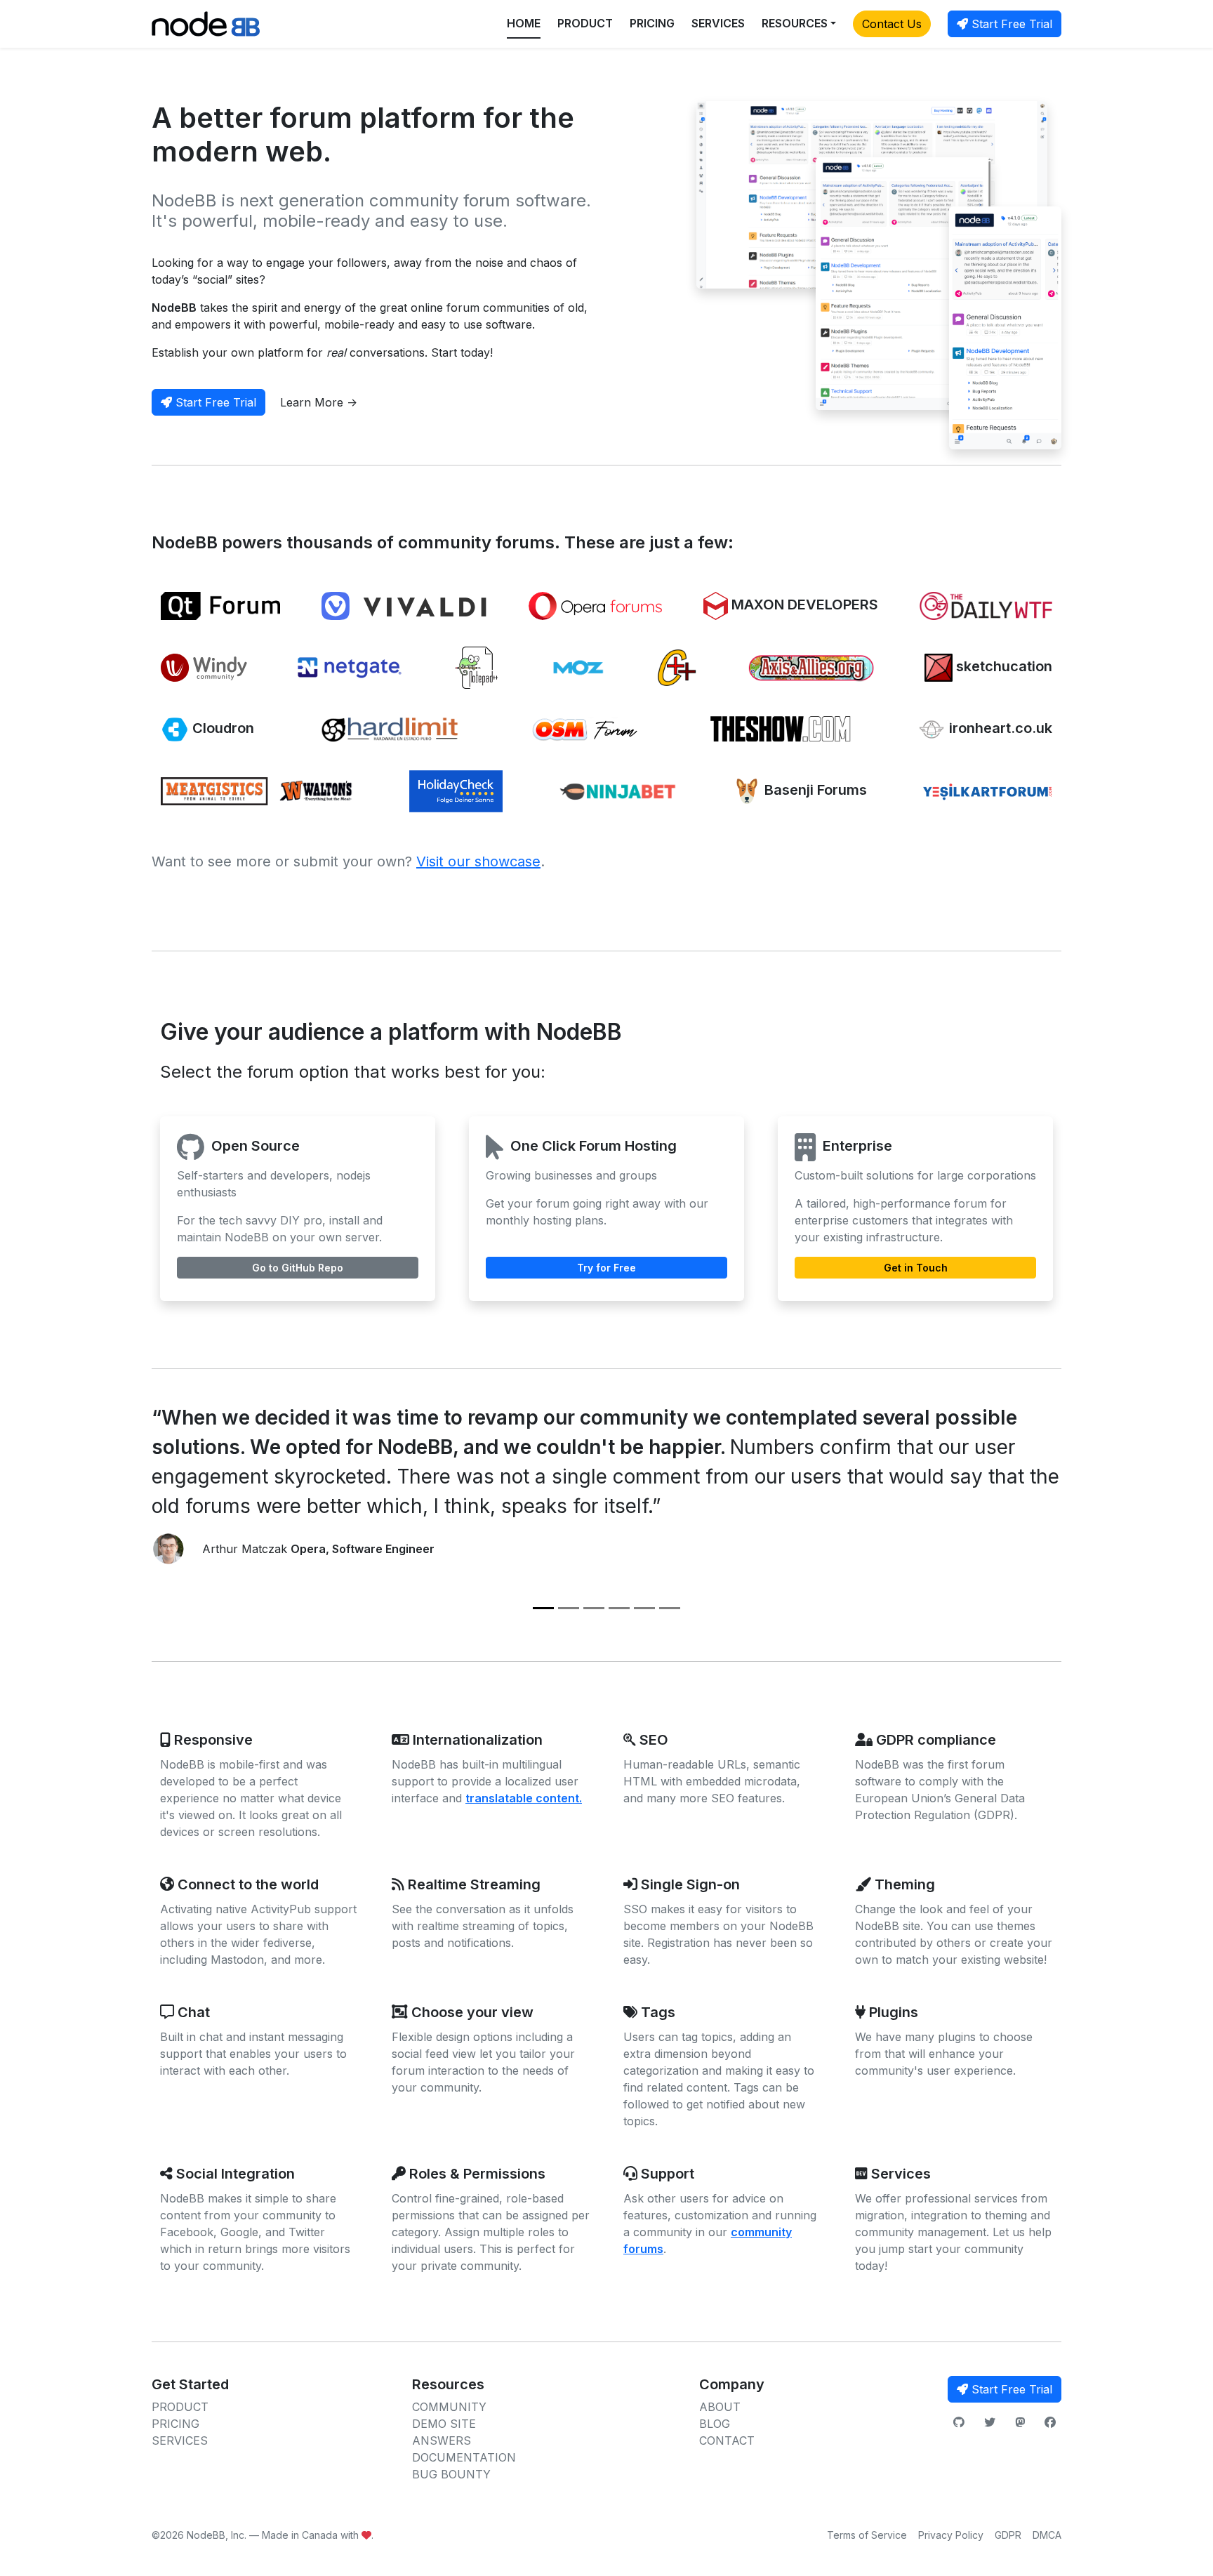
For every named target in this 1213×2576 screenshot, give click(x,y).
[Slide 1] (543, 1608)
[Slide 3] (594, 1608)
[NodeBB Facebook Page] (1050, 2422)
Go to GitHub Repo (298, 1268)
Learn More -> (319, 402)
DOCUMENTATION (464, 2457)
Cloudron (221, 728)
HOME (524, 23)
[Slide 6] (670, 1608)
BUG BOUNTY (451, 2474)
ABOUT (720, 2407)
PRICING (652, 23)
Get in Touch (916, 1268)
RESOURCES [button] (795, 23)
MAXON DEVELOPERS (803, 605)
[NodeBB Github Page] (959, 2422)
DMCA (1047, 2535)
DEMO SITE (444, 2424)
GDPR (1008, 2535)
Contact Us (892, 24)
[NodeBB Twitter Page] (990, 2422)
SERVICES (718, 23)
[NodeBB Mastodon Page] (1020, 2422)
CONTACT (727, 2440)
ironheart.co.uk (999, 728)
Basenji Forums (814, 790)
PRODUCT (585, 23)
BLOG (715, 2424)
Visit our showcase (478, 861)
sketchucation (1002, 666)
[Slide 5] (644, 1608)
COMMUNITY (449, 2407)
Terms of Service (867, 2535)
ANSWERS (442, 2440)
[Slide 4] (619, 1608)
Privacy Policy (951, 2535)
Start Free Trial (1010, 24)
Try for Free (606, 1268)
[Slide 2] (569, 1608)
